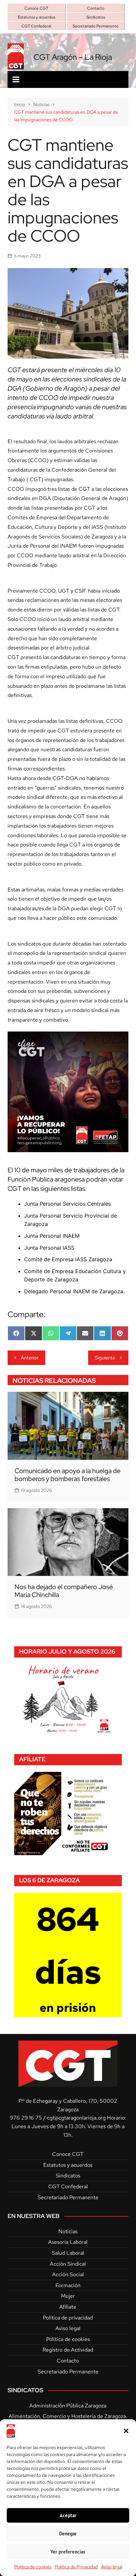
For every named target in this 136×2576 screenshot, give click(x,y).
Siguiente (105, 1358)
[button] (126, 2431)
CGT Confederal (36, 26)
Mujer (68, 2296)
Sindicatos (96, 17)
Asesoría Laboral (68, 2242)
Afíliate (68, 2307)
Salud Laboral (68, 2253)
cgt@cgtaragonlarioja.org (76, 2118)
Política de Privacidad (76, 2567)
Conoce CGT (36, 8)
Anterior (30, 1358)
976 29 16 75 (26, 2118)
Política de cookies (33, 2567)
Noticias (68, 2231)
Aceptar (68, 2515)
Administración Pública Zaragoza (68, 2406)
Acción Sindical (68, 2264)
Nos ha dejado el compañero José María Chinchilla (64, 1591)
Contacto (96, 8)
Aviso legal (112, 2567)
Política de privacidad (68, 2318)
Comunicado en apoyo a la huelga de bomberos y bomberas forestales (68, 1475)
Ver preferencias (68, 2552)
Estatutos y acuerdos (36, 17)
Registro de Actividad (68, 2350)
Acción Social (68, 2274)
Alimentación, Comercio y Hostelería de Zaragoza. (68, 2416)
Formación (68, 2285)
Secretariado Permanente (96, 26)
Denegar (68, 2534)
